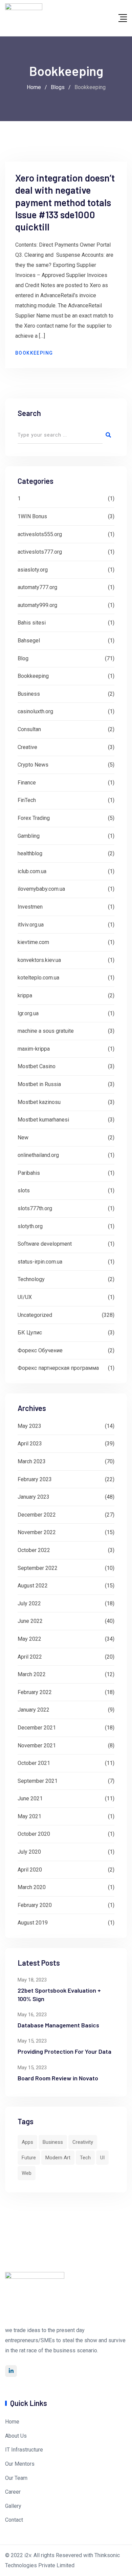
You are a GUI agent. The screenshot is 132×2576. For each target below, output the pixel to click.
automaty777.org (37, 587)
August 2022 (33, 1586)
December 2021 (37, 1728)
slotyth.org (30, 1226)
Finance (27, 783)
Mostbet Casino (37, 1066)
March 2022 (32, 1674)
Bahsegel (29, 641)
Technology (31, 1279)
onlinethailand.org (38, 1155)
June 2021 (30, 1798)
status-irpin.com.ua (40, 1262)
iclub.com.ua (32, 871)
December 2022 (37, 1515)
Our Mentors (20, 2464)
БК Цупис (30, 1333)
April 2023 (30, 1444)
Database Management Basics (58, 2025)
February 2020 (35, 1905)
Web (27, 2173)
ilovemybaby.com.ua (41, 889)
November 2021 (37, 1746)
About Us (16, 2436)
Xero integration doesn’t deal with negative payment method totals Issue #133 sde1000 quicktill (65, 202)
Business (29, 694)
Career (13, 2492)
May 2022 (29, 1639)
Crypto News (33, 765)
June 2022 (30, 1621)
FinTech (27, 800)
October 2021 (34, 1763)
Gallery (13, 2506)
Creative (27, 747)
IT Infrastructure (24, 2450)
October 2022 (34, 1550)
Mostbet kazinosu (39, 1102)
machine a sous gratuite (46, 1031)
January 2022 (34, 1710)
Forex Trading (34, 818)
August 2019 (33, 1923)
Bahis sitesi (32, 623)
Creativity (83, 2142)
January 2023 (34, 1497)
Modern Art (58, 2158)
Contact (14, 2520)
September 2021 (38, 1781)
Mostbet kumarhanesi (43, 1120)
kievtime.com (33, 942)
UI (102, 2158)
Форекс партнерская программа (58, 1368)
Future (29, 2158)
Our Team (16, 2478)
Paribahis (29, 1173)
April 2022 (30, 1657)
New (23, 1138)
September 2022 (38, 1568)
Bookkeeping (34, 353)
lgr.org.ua (28, 1013)
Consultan (29, 729)
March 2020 (32, 1887)
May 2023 (29, 1426)
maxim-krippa (34, 1049)
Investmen (30, 907)
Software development (45, 1244)
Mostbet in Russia (39, 1084)
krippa (25, 995)
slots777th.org (35, 1208)
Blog (23, 658)
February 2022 (35, 1692)
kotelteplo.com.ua (38, 978)
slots (24, 1190)
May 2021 (29, 1816)
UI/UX (25, 1297)
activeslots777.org (40, 552)
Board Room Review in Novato (58, 2078)
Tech (85, 2158)
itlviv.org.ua (31, 925)
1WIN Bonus (32, 516)
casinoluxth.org (35, 711)
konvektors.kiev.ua (39, 960)
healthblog (30, 853)
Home (12, 2422)
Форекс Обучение (40, 1350)
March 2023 (32, 1461)
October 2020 (34, 1834)
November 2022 (37, 1532)
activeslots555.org (40, 534)
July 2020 (29, 1852)
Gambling (29, 836)
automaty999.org (37, 605)
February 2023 (35, 1479)
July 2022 (29, 1603)
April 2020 (30, 1870)
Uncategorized (35, 1315)
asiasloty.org (33, 570)
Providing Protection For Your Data (64, 2051)
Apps (27, 2142)
